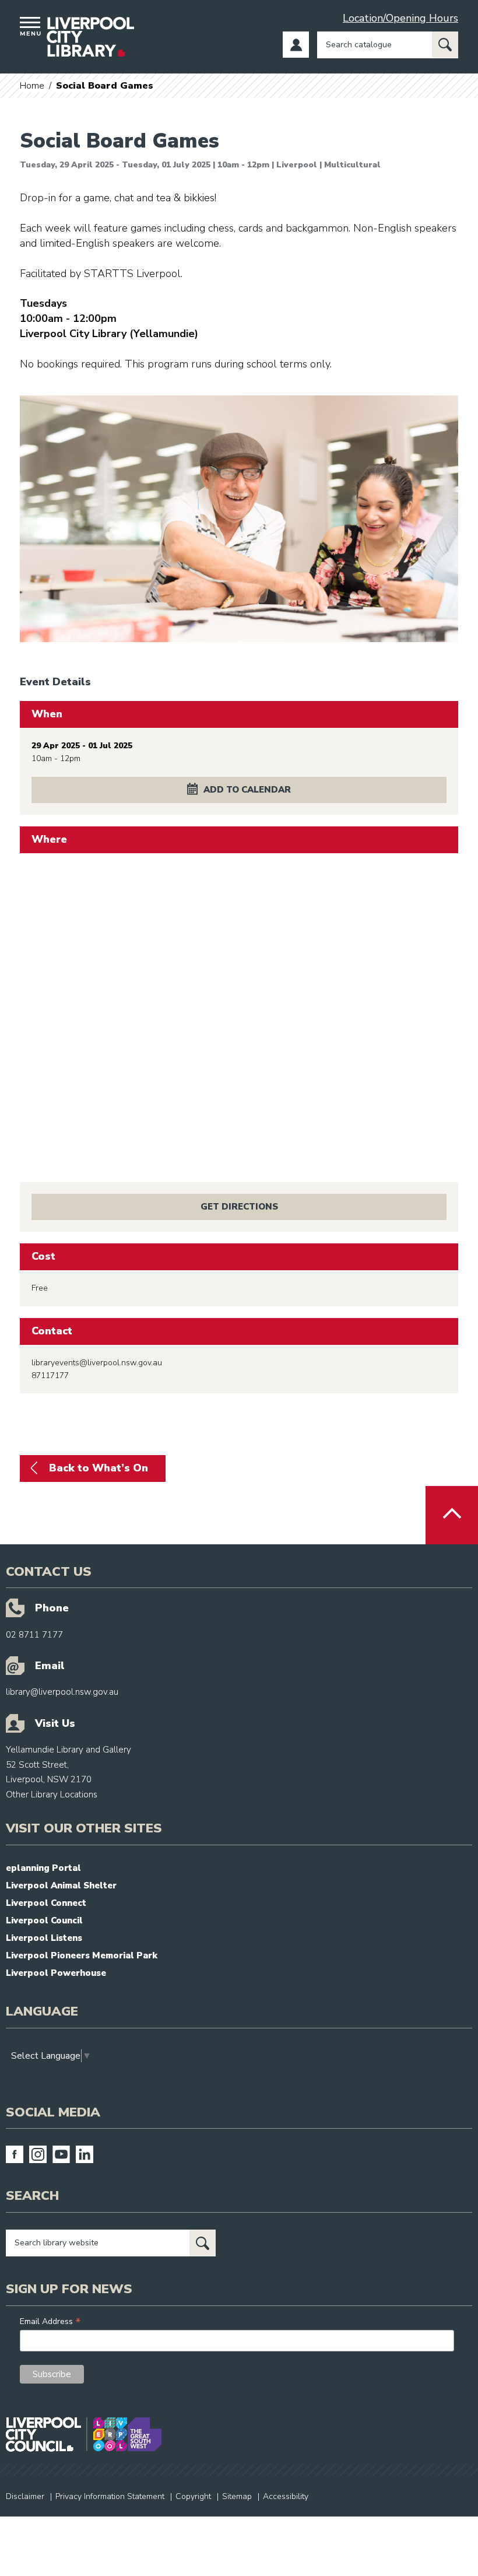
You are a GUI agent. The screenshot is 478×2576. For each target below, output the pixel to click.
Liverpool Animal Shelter (61, 1885)
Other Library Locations (52, 1795)
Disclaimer (25, 2496)
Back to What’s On (99, 1468)
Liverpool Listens (44, 1938)
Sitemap (237, 2496)
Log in (296, 45)
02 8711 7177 (34, 1635)
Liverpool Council (44, 1920)
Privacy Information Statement (110, 2496)
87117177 (50, 1375)
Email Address (50, 2321)
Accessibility (286, 2496)
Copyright (193, 2496)
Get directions (239, 1207)
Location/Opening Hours (400, 18)
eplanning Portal (43, 1868)
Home (32, 86)
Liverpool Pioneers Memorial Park (82, 1955)
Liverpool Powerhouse (56, 1973)
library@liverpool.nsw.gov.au (62, 1692)
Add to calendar (247, 790)
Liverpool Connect (46, 1903)
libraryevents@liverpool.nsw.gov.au (97, 1363)
